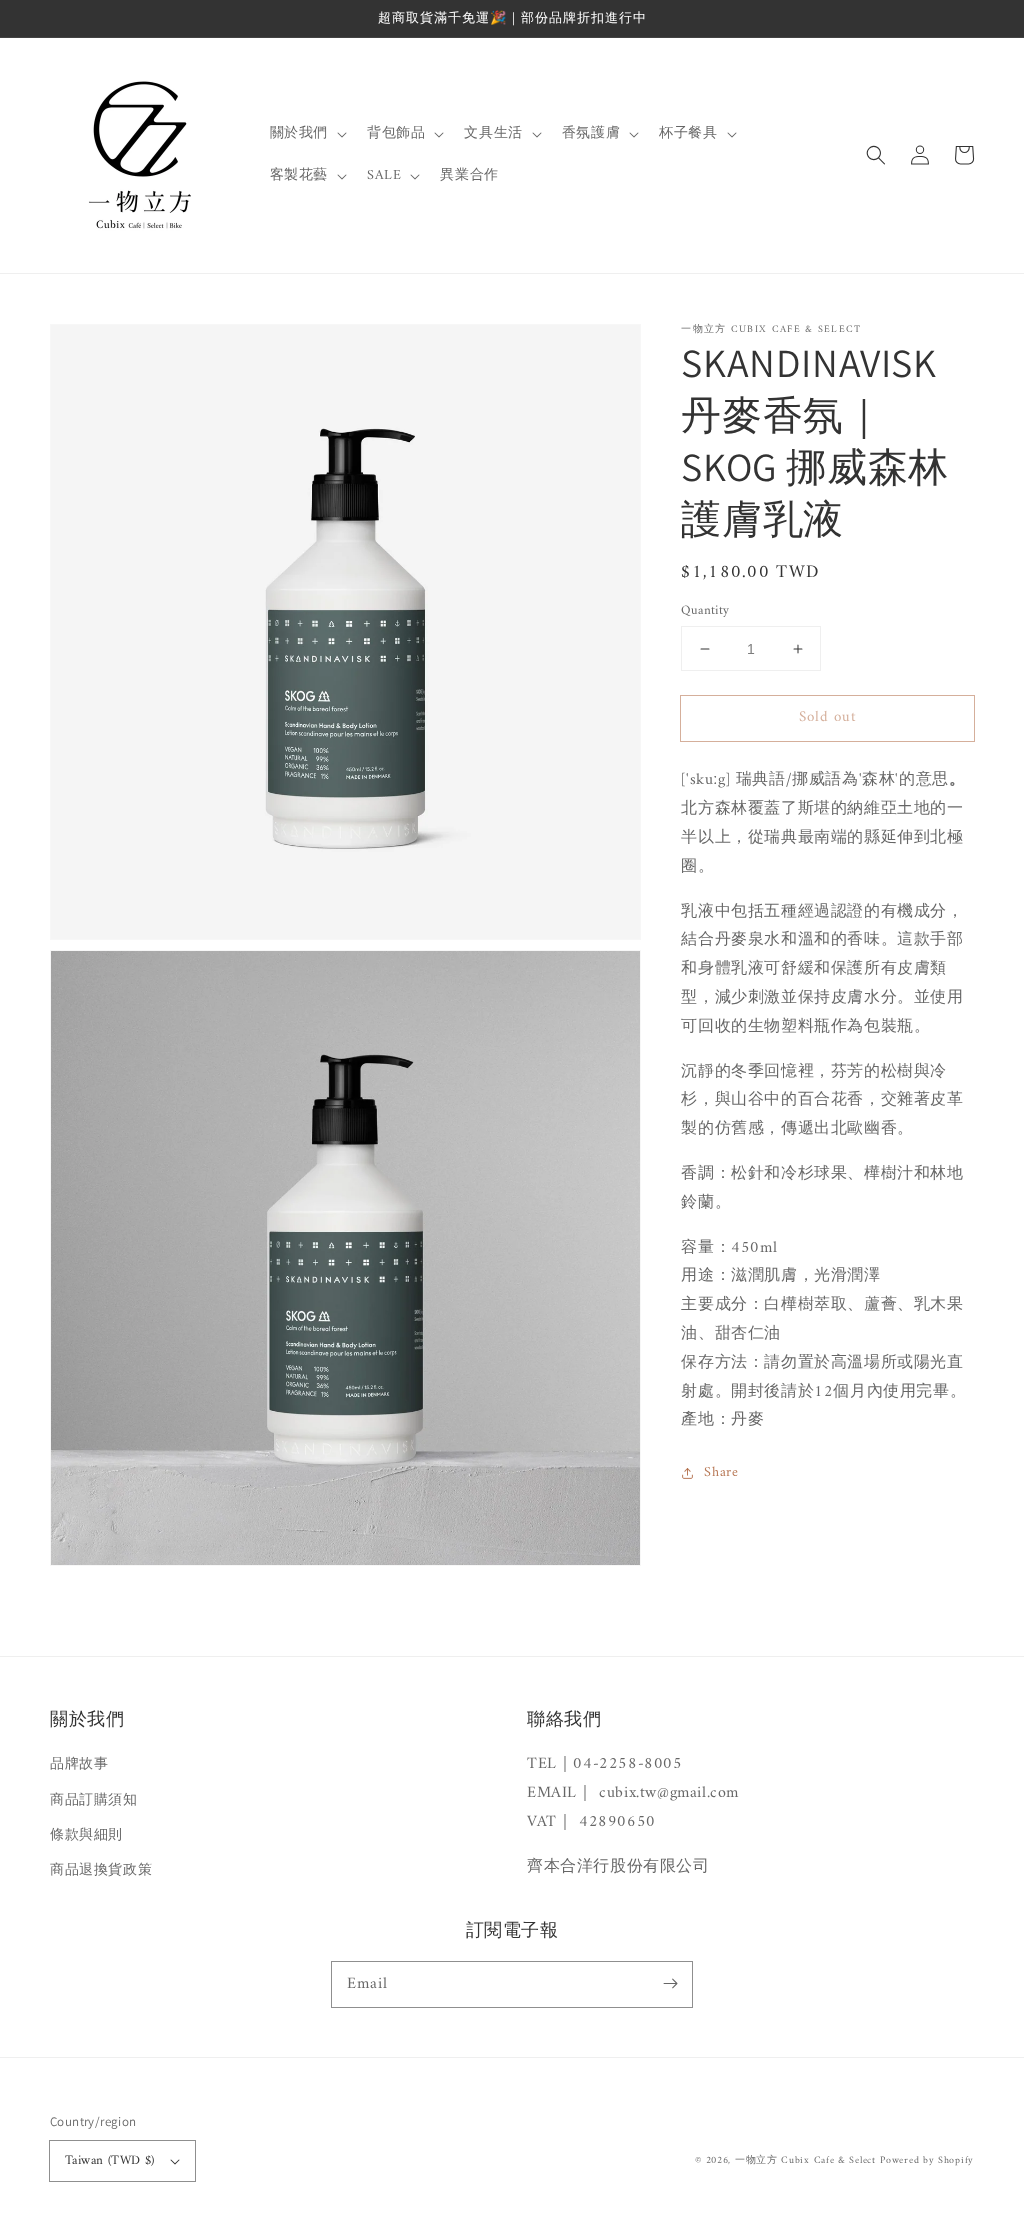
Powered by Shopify (927, 2160)
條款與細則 (86, 1835)
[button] (876, 155)
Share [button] (721, 1472)
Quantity (705, 611)
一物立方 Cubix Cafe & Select (805, 2160)
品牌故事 (79, 1764)
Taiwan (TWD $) (110, 2160)
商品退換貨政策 (101, 1870)
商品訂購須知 (94, 1800)
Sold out (828, 717)
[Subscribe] (670, 1984)
